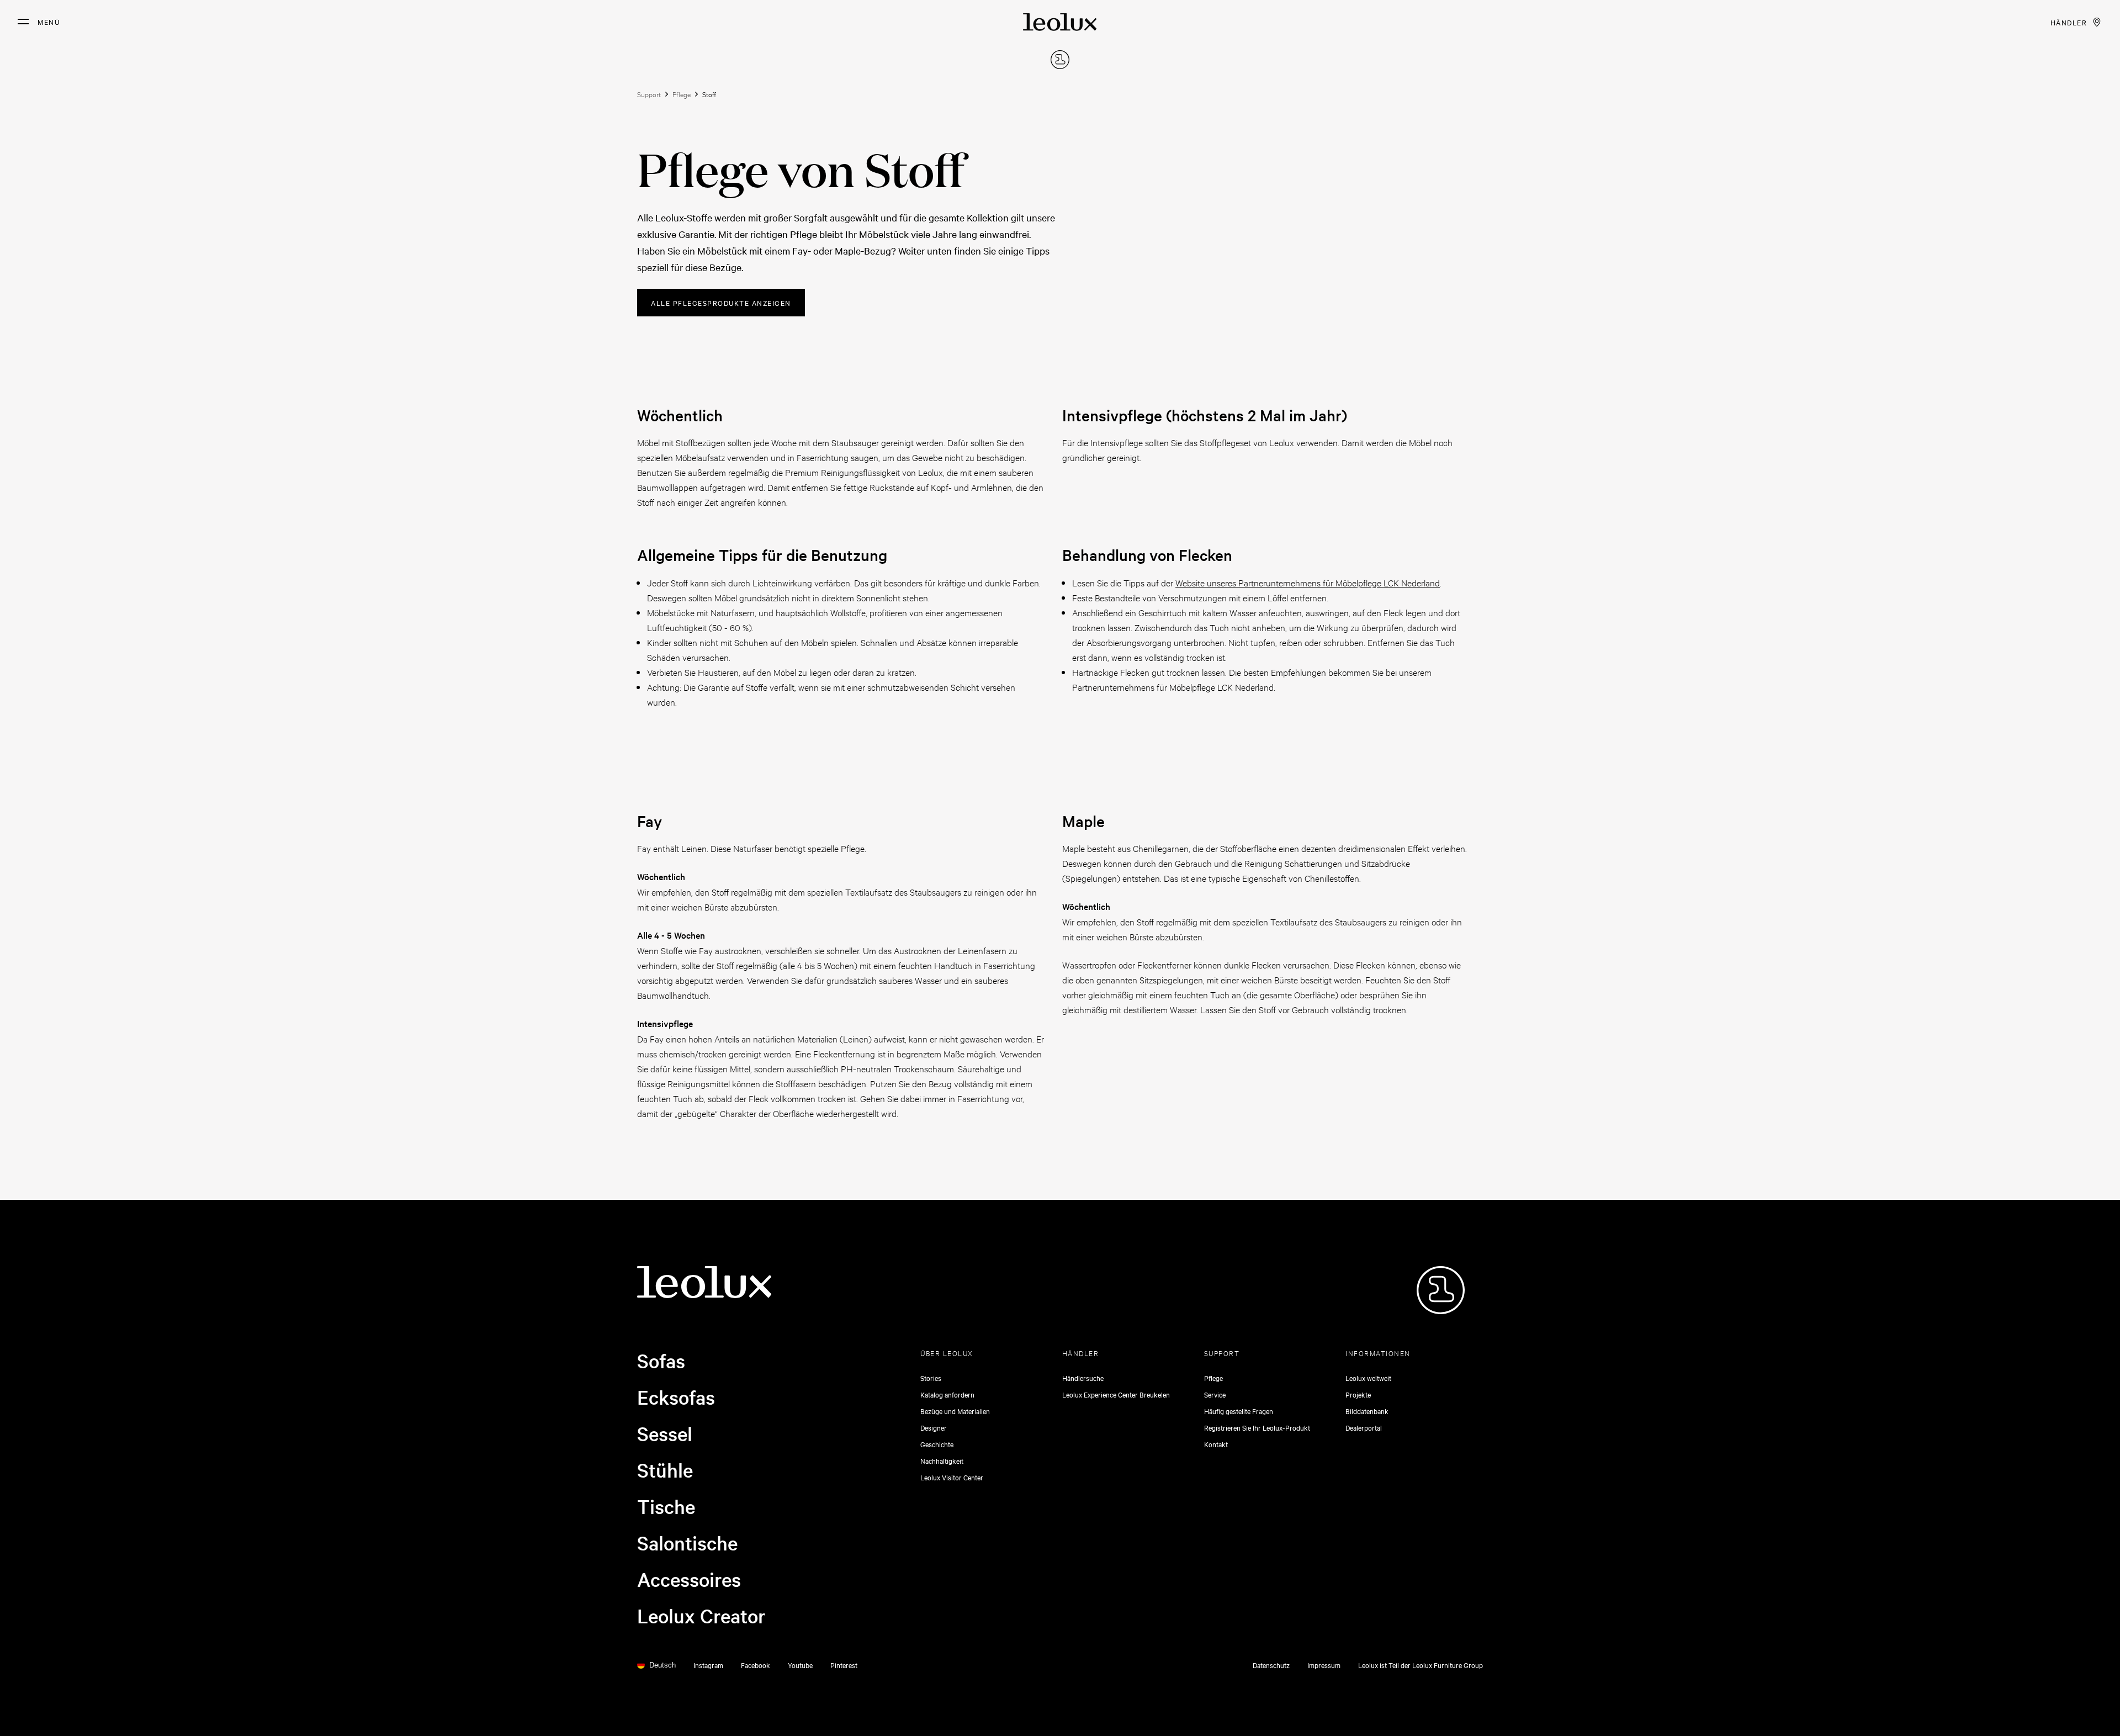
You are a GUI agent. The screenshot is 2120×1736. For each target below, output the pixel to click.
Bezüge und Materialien (955, 1411)
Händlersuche (1083, 1378)
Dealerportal (1364, 1427)
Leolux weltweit (1368, 1378)
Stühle (665, 1470)
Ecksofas (676, 1397)
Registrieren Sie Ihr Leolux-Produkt (1257, 1427)
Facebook (756, 1665)
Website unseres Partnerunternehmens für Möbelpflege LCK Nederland (1308, 582)
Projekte (1358, 1394)
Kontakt (1216, 1444)
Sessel (665, 1433)
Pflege (1213, 1378)
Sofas (661, 1361)
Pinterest (844, 1665)
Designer (934, 1427)
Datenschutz (1271, 1665)
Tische (666, 1506)
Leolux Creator (701, 1616)
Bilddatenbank (1367, 1411)
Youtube (800, 1665)
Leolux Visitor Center (952, 1477)
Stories (931, 1378)
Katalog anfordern (947, 1394)
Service (1215, 1394)
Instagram (708, 1665)
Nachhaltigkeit (942, 1460)
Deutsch (662, 1665)
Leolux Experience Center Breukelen (1116, 1394)
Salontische (687, 1543)
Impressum (1324, 1665)
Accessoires (689, 1579)
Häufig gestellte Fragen (1239, 1411)
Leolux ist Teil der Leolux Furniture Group (1421, 1665)
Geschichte (937, 1444)
